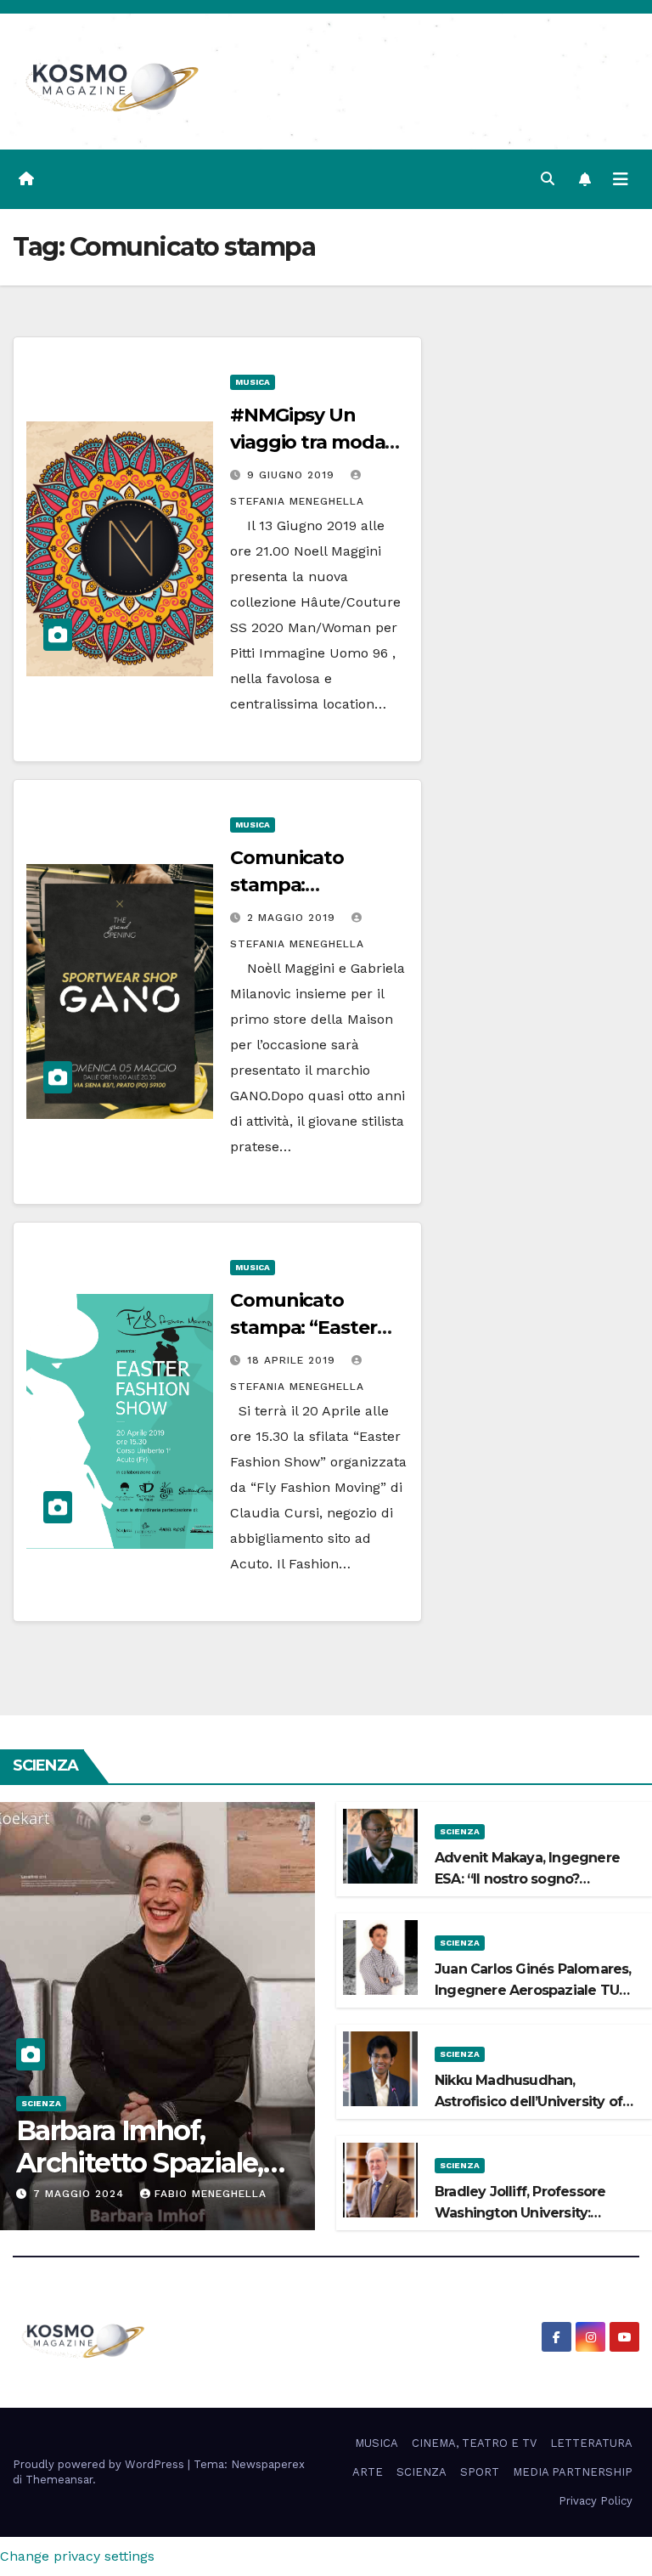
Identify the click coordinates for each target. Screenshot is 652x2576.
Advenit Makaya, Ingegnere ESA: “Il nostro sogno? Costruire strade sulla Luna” (527, 1879)
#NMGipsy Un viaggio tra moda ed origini (307, 442)
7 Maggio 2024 (81, 2194)
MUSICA (253, 382)
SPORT (480, 2472)
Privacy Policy (596, 2501)
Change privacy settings (77, 2556)
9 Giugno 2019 (293, 475)
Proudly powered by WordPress (100, 2464)
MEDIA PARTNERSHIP (573, 2472)
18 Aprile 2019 (293, 1360)
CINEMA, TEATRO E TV (474, 2443)
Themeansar (59, 2480)
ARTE (368, 2472)
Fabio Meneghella (211, 2194)
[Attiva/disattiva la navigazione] (621, 179)
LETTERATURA (591, 2443)
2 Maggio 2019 (293, 918)
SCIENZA (41, 2103)
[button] (548, 179)
